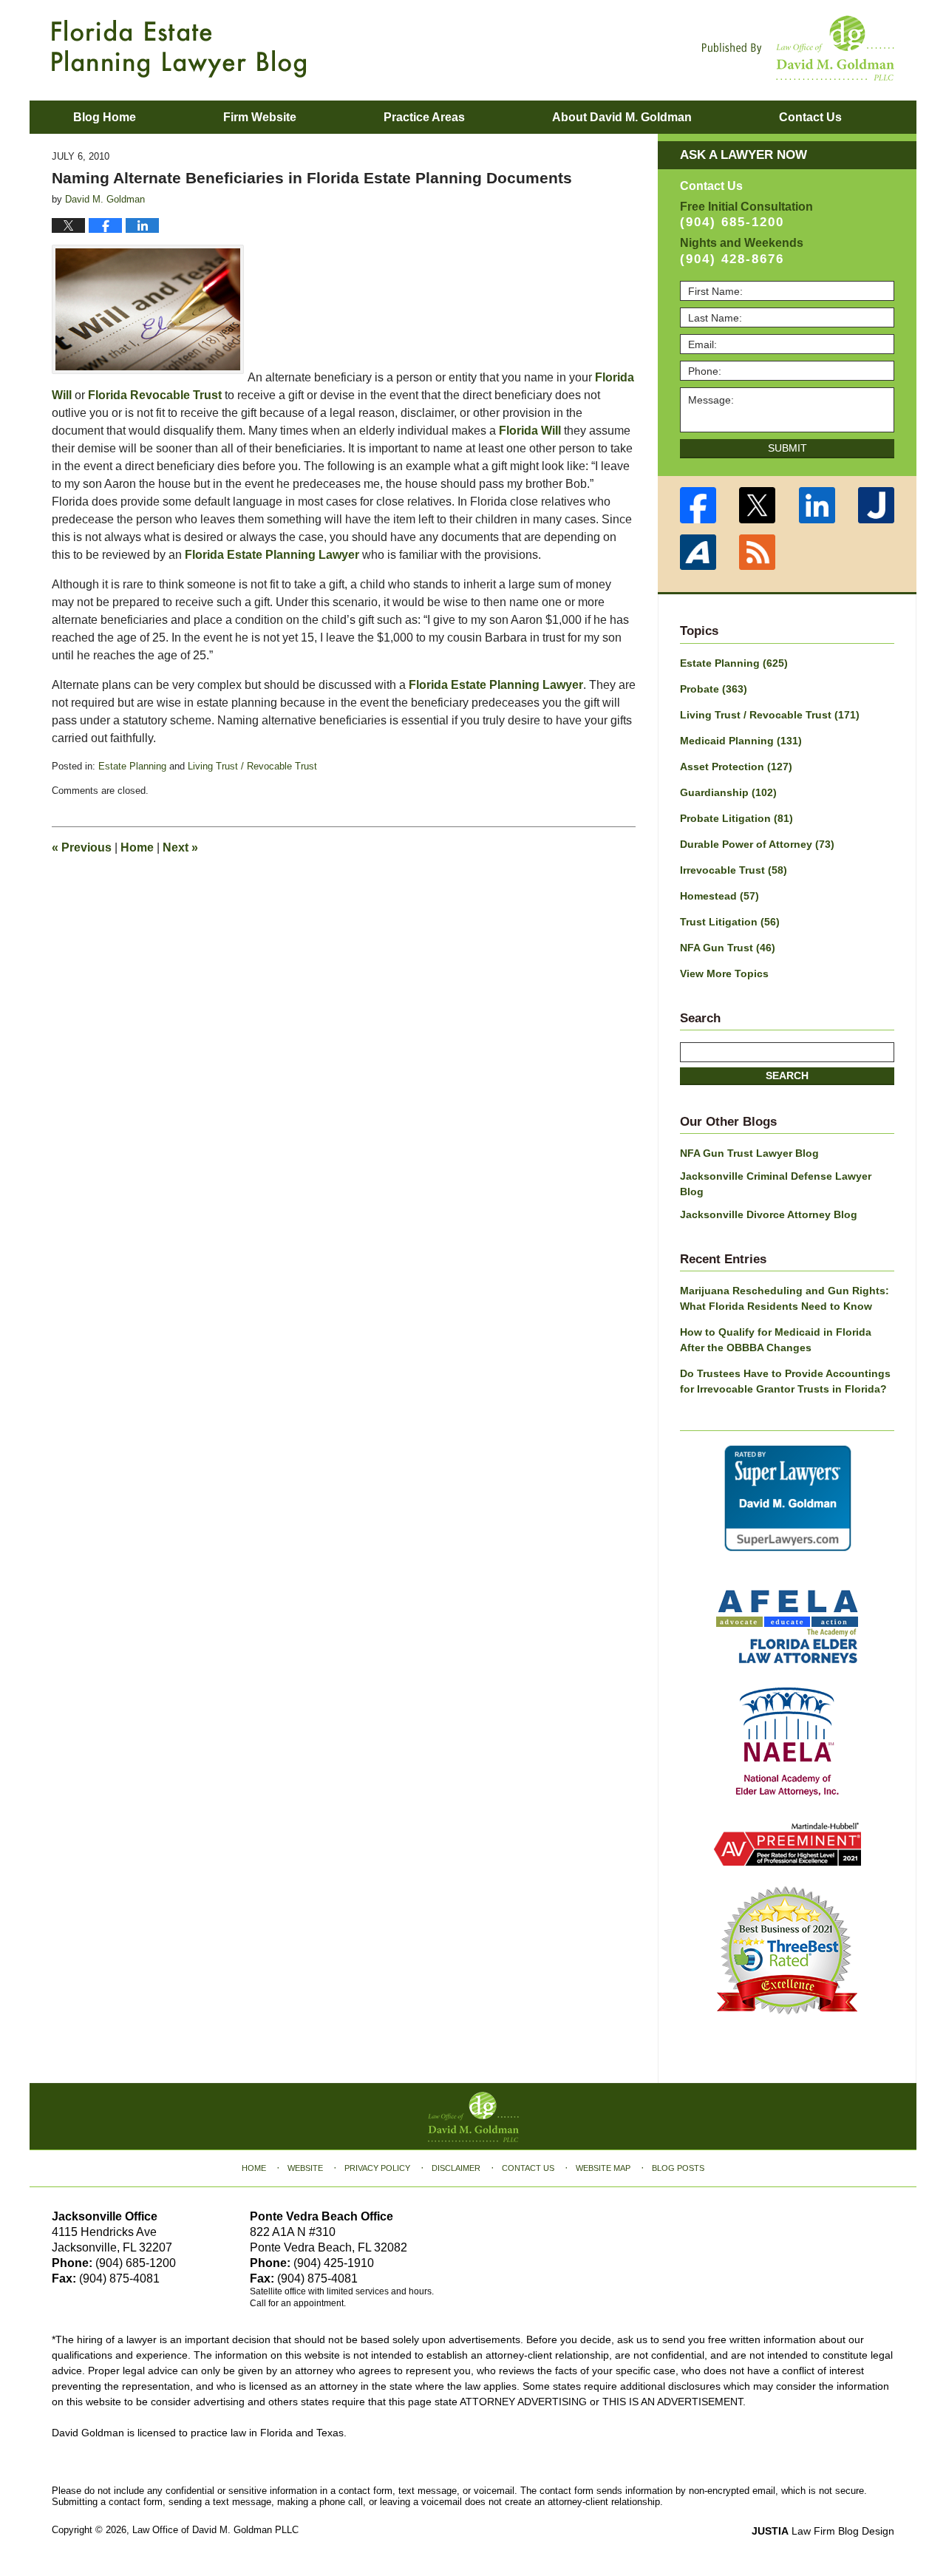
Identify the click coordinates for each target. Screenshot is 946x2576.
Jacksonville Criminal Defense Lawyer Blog (776, 1184)
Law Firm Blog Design (823, 2531)
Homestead (719, 896)
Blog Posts (678, 2168)
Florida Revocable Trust (155, 395)
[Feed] (758, 553)
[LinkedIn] (817, 505)
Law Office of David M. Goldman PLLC (215, 2530)
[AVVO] (698, 553)
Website (305, 2168)
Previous (82, 847)
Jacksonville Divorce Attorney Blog (769, 1214)
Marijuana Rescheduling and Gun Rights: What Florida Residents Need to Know (785, 1298)
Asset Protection (736, 767)
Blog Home (105, 117)
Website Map (603, 2168)
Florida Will (530, 431)
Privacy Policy (377, 2168)
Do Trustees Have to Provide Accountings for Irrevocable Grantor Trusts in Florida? (785, 1381)
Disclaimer (456, 2168)
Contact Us (528, 2168)
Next (180, 847)
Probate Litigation (736, 818)
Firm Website (260, 117)
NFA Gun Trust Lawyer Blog (749, 1153)
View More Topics (724, 973)
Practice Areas (424, 117)
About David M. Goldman (622, 117)
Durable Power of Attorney (757, 844)
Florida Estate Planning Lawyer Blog (179, 49)
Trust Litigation (730, 922)
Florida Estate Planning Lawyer (272, 555)
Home (137, 847)
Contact (810, 117)
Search (787, 1075)
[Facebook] (698, 505)
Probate (714, 689)
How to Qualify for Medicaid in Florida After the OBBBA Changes (776, 1340)
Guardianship (728, 792)
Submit (787, 448)
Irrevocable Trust (734, 870)
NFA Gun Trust (728, 948)
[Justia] (877, 505)
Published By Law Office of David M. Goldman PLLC (798, 48)
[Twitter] (758, 505)
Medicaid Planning (741, 741)
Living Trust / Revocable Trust (252, 766)
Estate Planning (132, 766)
